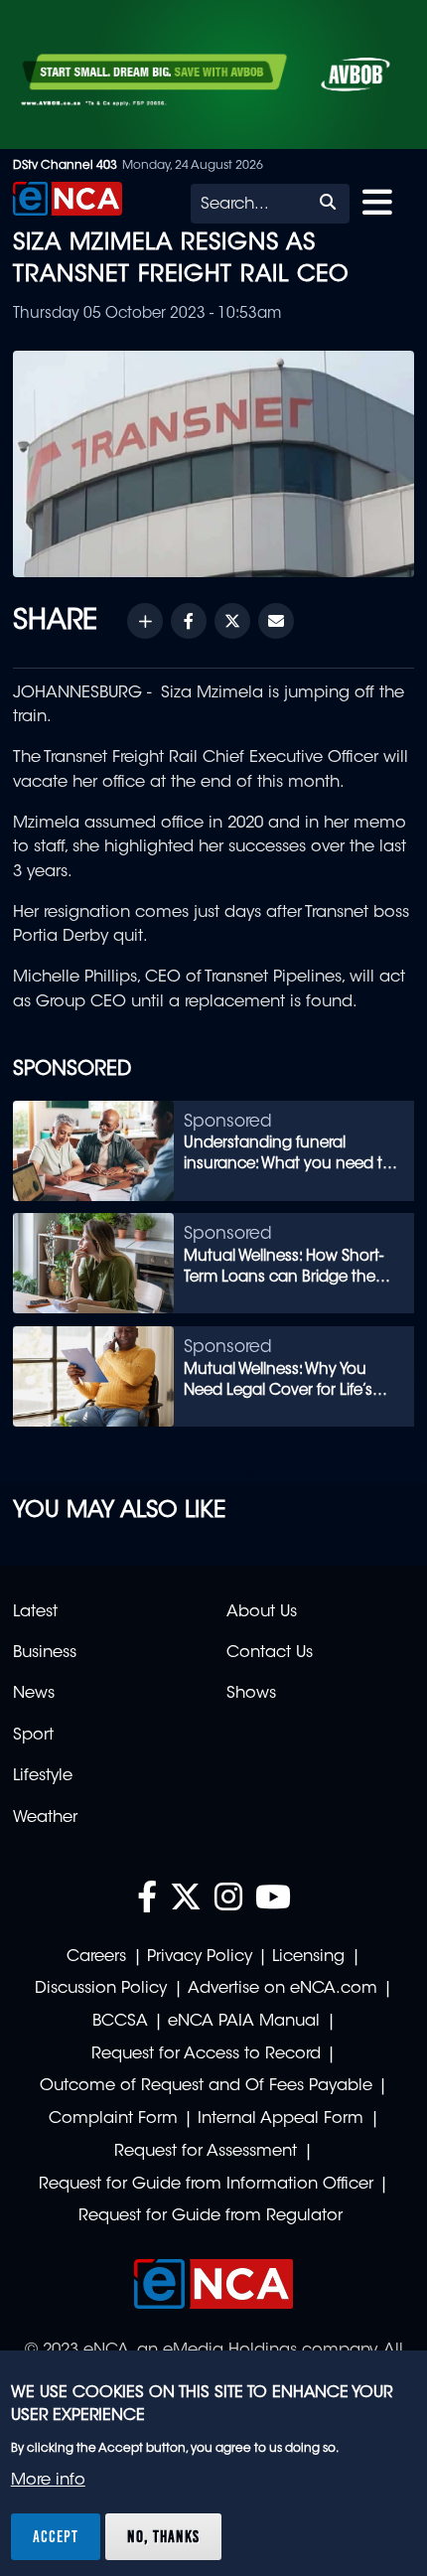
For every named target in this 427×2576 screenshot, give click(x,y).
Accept (56, 2536)
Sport (33, 1736)
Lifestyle (43, 1776)
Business (45, 1653)
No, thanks (163, 2536)
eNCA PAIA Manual (244, 2022)
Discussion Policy (101, 1989)
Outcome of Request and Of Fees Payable (206, 2086)
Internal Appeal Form (281, 2119)
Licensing (308, 1957)
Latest (35, 1612)
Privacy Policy (200, 1957)
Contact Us (270, 1653)
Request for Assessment (206, 2152)
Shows (251, 1694)
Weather (45, 1818)
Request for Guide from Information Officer (206, 2185)
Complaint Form (113, 2119)
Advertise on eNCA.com (283, 1989)
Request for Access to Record (206, 2054)
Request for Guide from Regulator (211, 2216)
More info (48, 2481)
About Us (262, 1612)
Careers (96, 1957)
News (34, 1694)
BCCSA (120, 2022)
